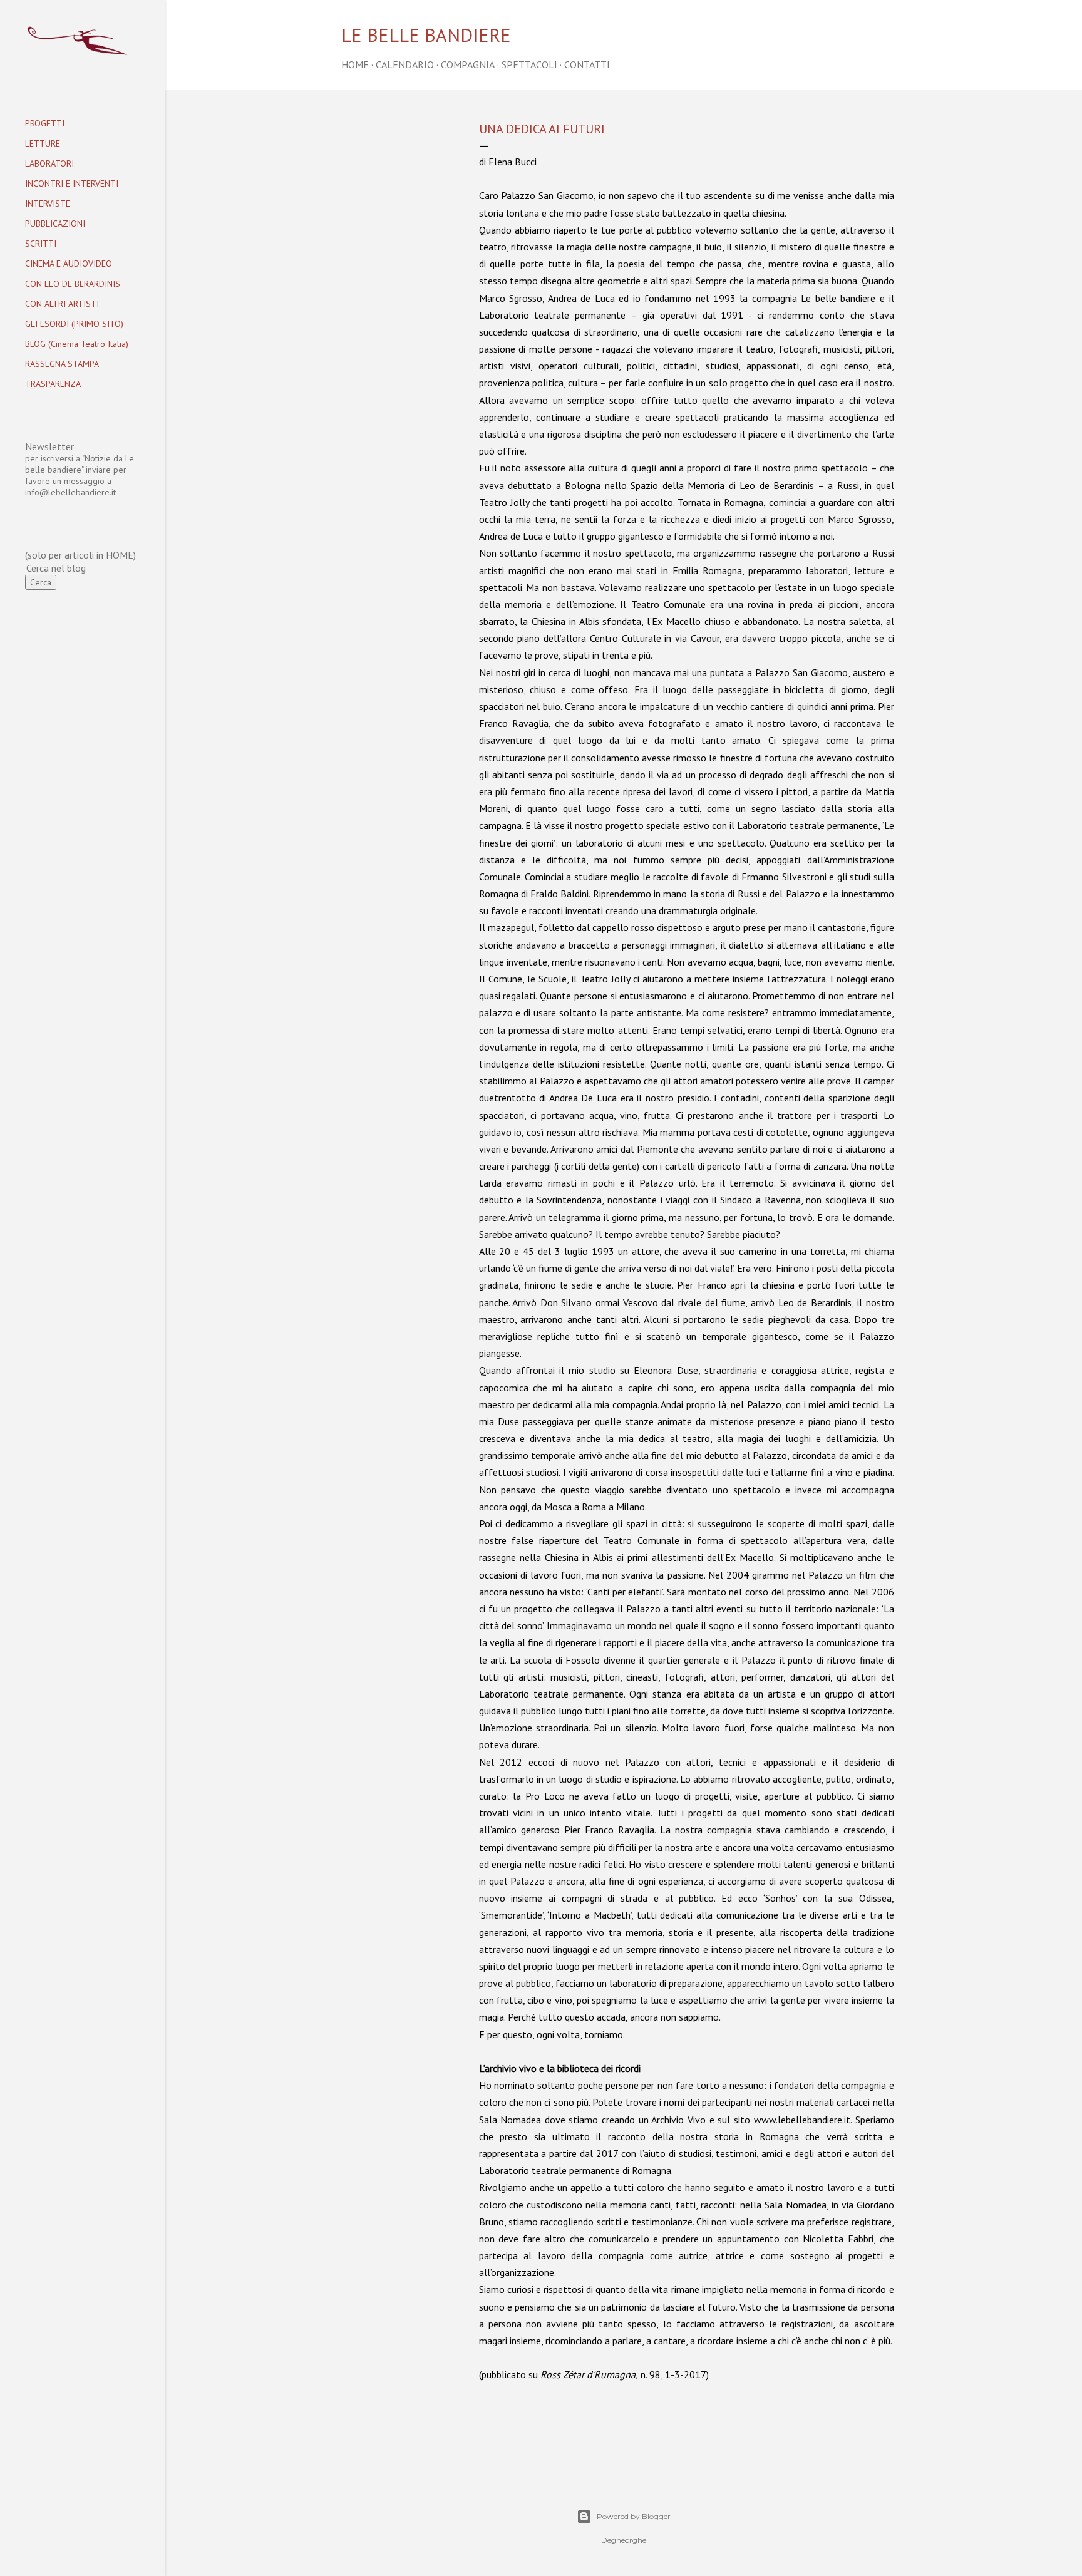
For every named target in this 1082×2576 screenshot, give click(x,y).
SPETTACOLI (529, 64)
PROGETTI (45, 123)
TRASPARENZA (53, 384)
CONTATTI (587, 64)
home (355, 64)
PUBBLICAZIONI (55, 224)
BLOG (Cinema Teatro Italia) (77, 344)
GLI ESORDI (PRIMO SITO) (74, 324)
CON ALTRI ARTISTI (62, 304)
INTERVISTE (48, 204)
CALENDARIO (405, 64)
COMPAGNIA (468, 64)
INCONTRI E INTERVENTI (72, 183)
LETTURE (43, 143)
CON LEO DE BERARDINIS (73, 284)
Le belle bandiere (426, 35)
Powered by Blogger (634, 2516)
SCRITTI (41, 244)
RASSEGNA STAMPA (62, 364)
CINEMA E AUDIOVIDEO (69, 264)
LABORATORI (49, 163)
